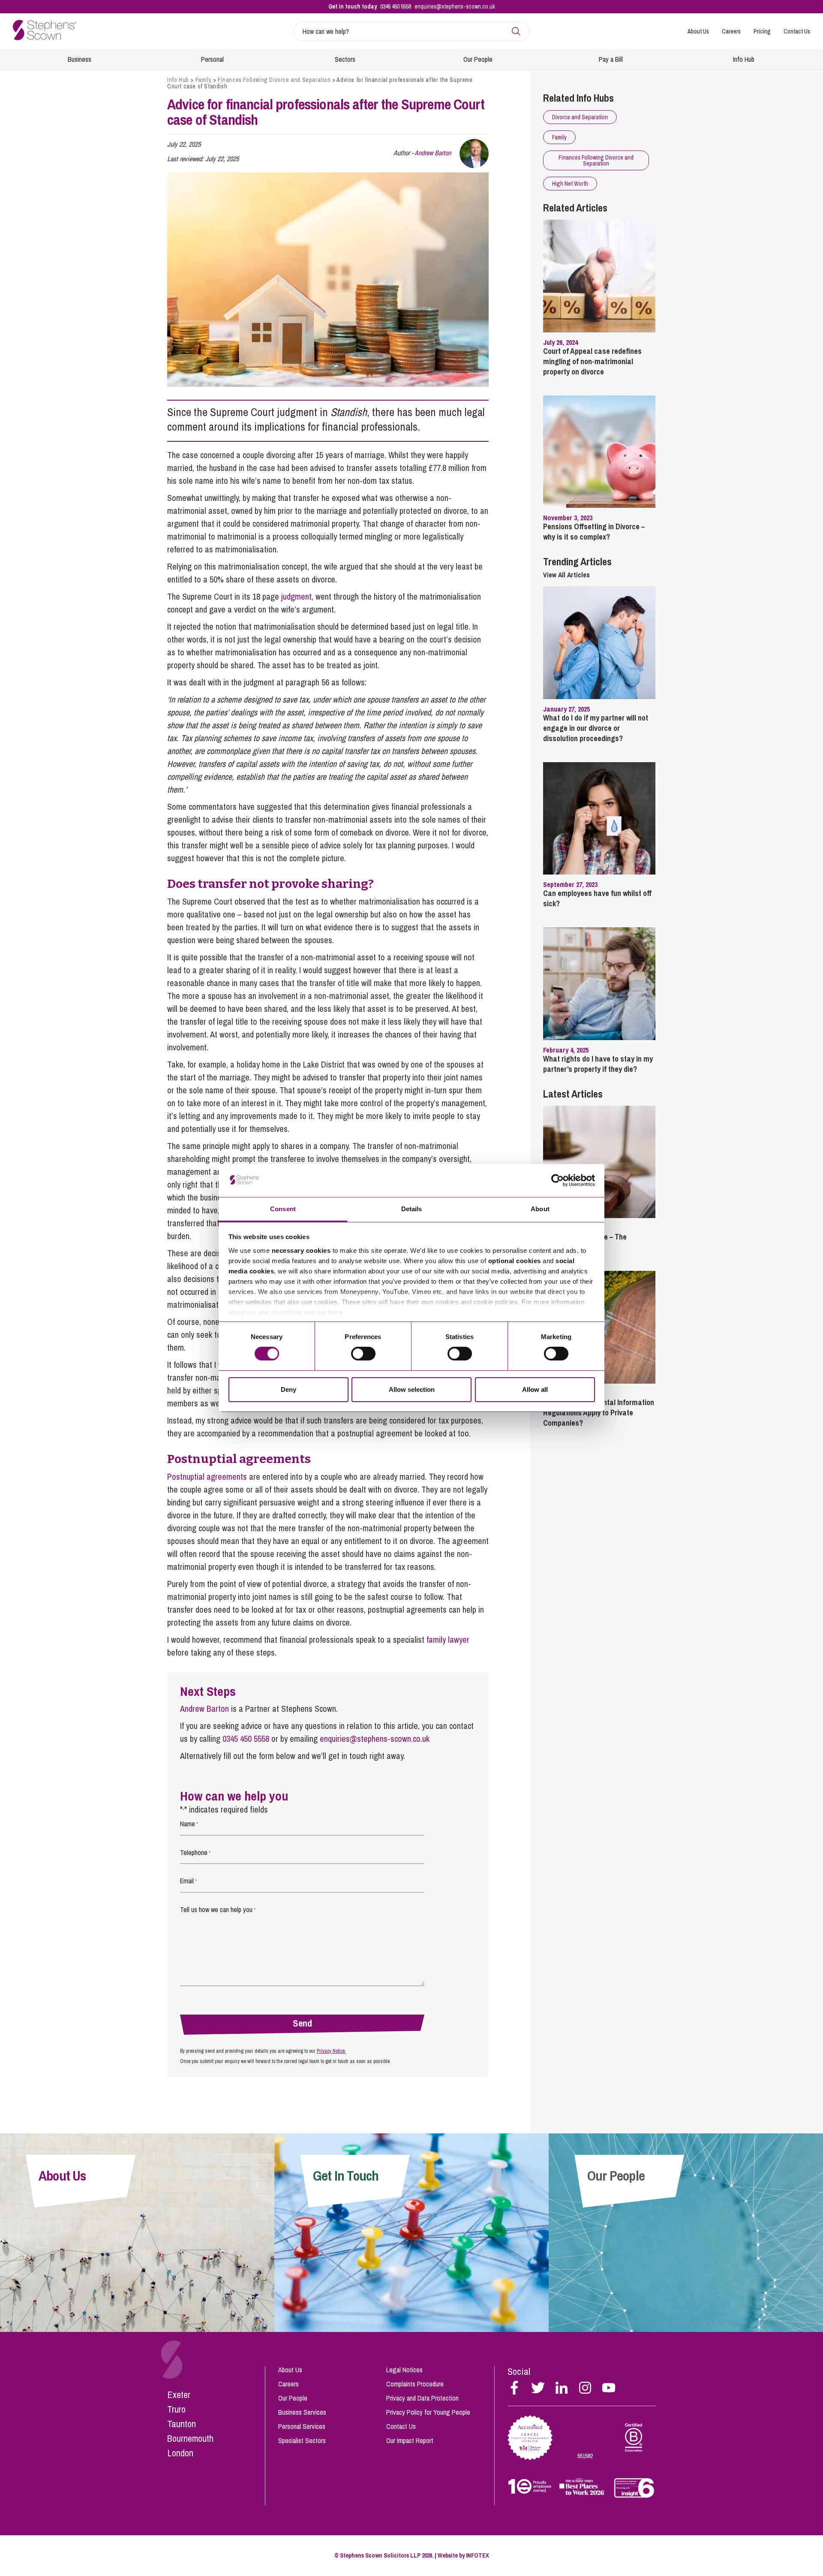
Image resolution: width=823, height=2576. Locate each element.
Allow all (535, 1389)
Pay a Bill (611, 59)
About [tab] (540, 1209)
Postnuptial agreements (207, 1477)
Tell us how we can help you (218, 1909)
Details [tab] (412, 1209)
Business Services (302, 2412)
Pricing (762, 31)
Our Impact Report (410, 2440)
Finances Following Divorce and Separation (274, 80)
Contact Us (797, 31)
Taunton (182, 2424)
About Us (698, 31)
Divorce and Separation (580, 117)
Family (204, 80)
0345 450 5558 (396, 6)
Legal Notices (404, 2370)
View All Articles (566, 575)
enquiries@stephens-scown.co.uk (455, 6)
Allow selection (412, 1389)
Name (189, 1824)
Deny (288, 1389)
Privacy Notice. (331, 2051)
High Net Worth (570, 184)
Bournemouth (190, 2438)
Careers (731, 31)
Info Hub (744, 59)
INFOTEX (478, 2555)
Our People (478, 59)
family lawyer (448, 1639)
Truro (176, 2409)
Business (80, 59)
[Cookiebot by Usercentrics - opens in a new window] (557, 1180)
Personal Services (302, 2426)
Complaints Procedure (415, 2384)
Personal (212, 59)
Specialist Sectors (302, 2440)
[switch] (363, 1354)
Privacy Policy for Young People (428, 2412)
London (180, 2453)
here (335, 1312)
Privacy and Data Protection (422, 2398)
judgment (296, 596)
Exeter (179, 2395)
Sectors (345, 59)
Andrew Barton (433, 153)
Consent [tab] (283, 1209)
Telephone (195, 1852)
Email (188, 1881)
